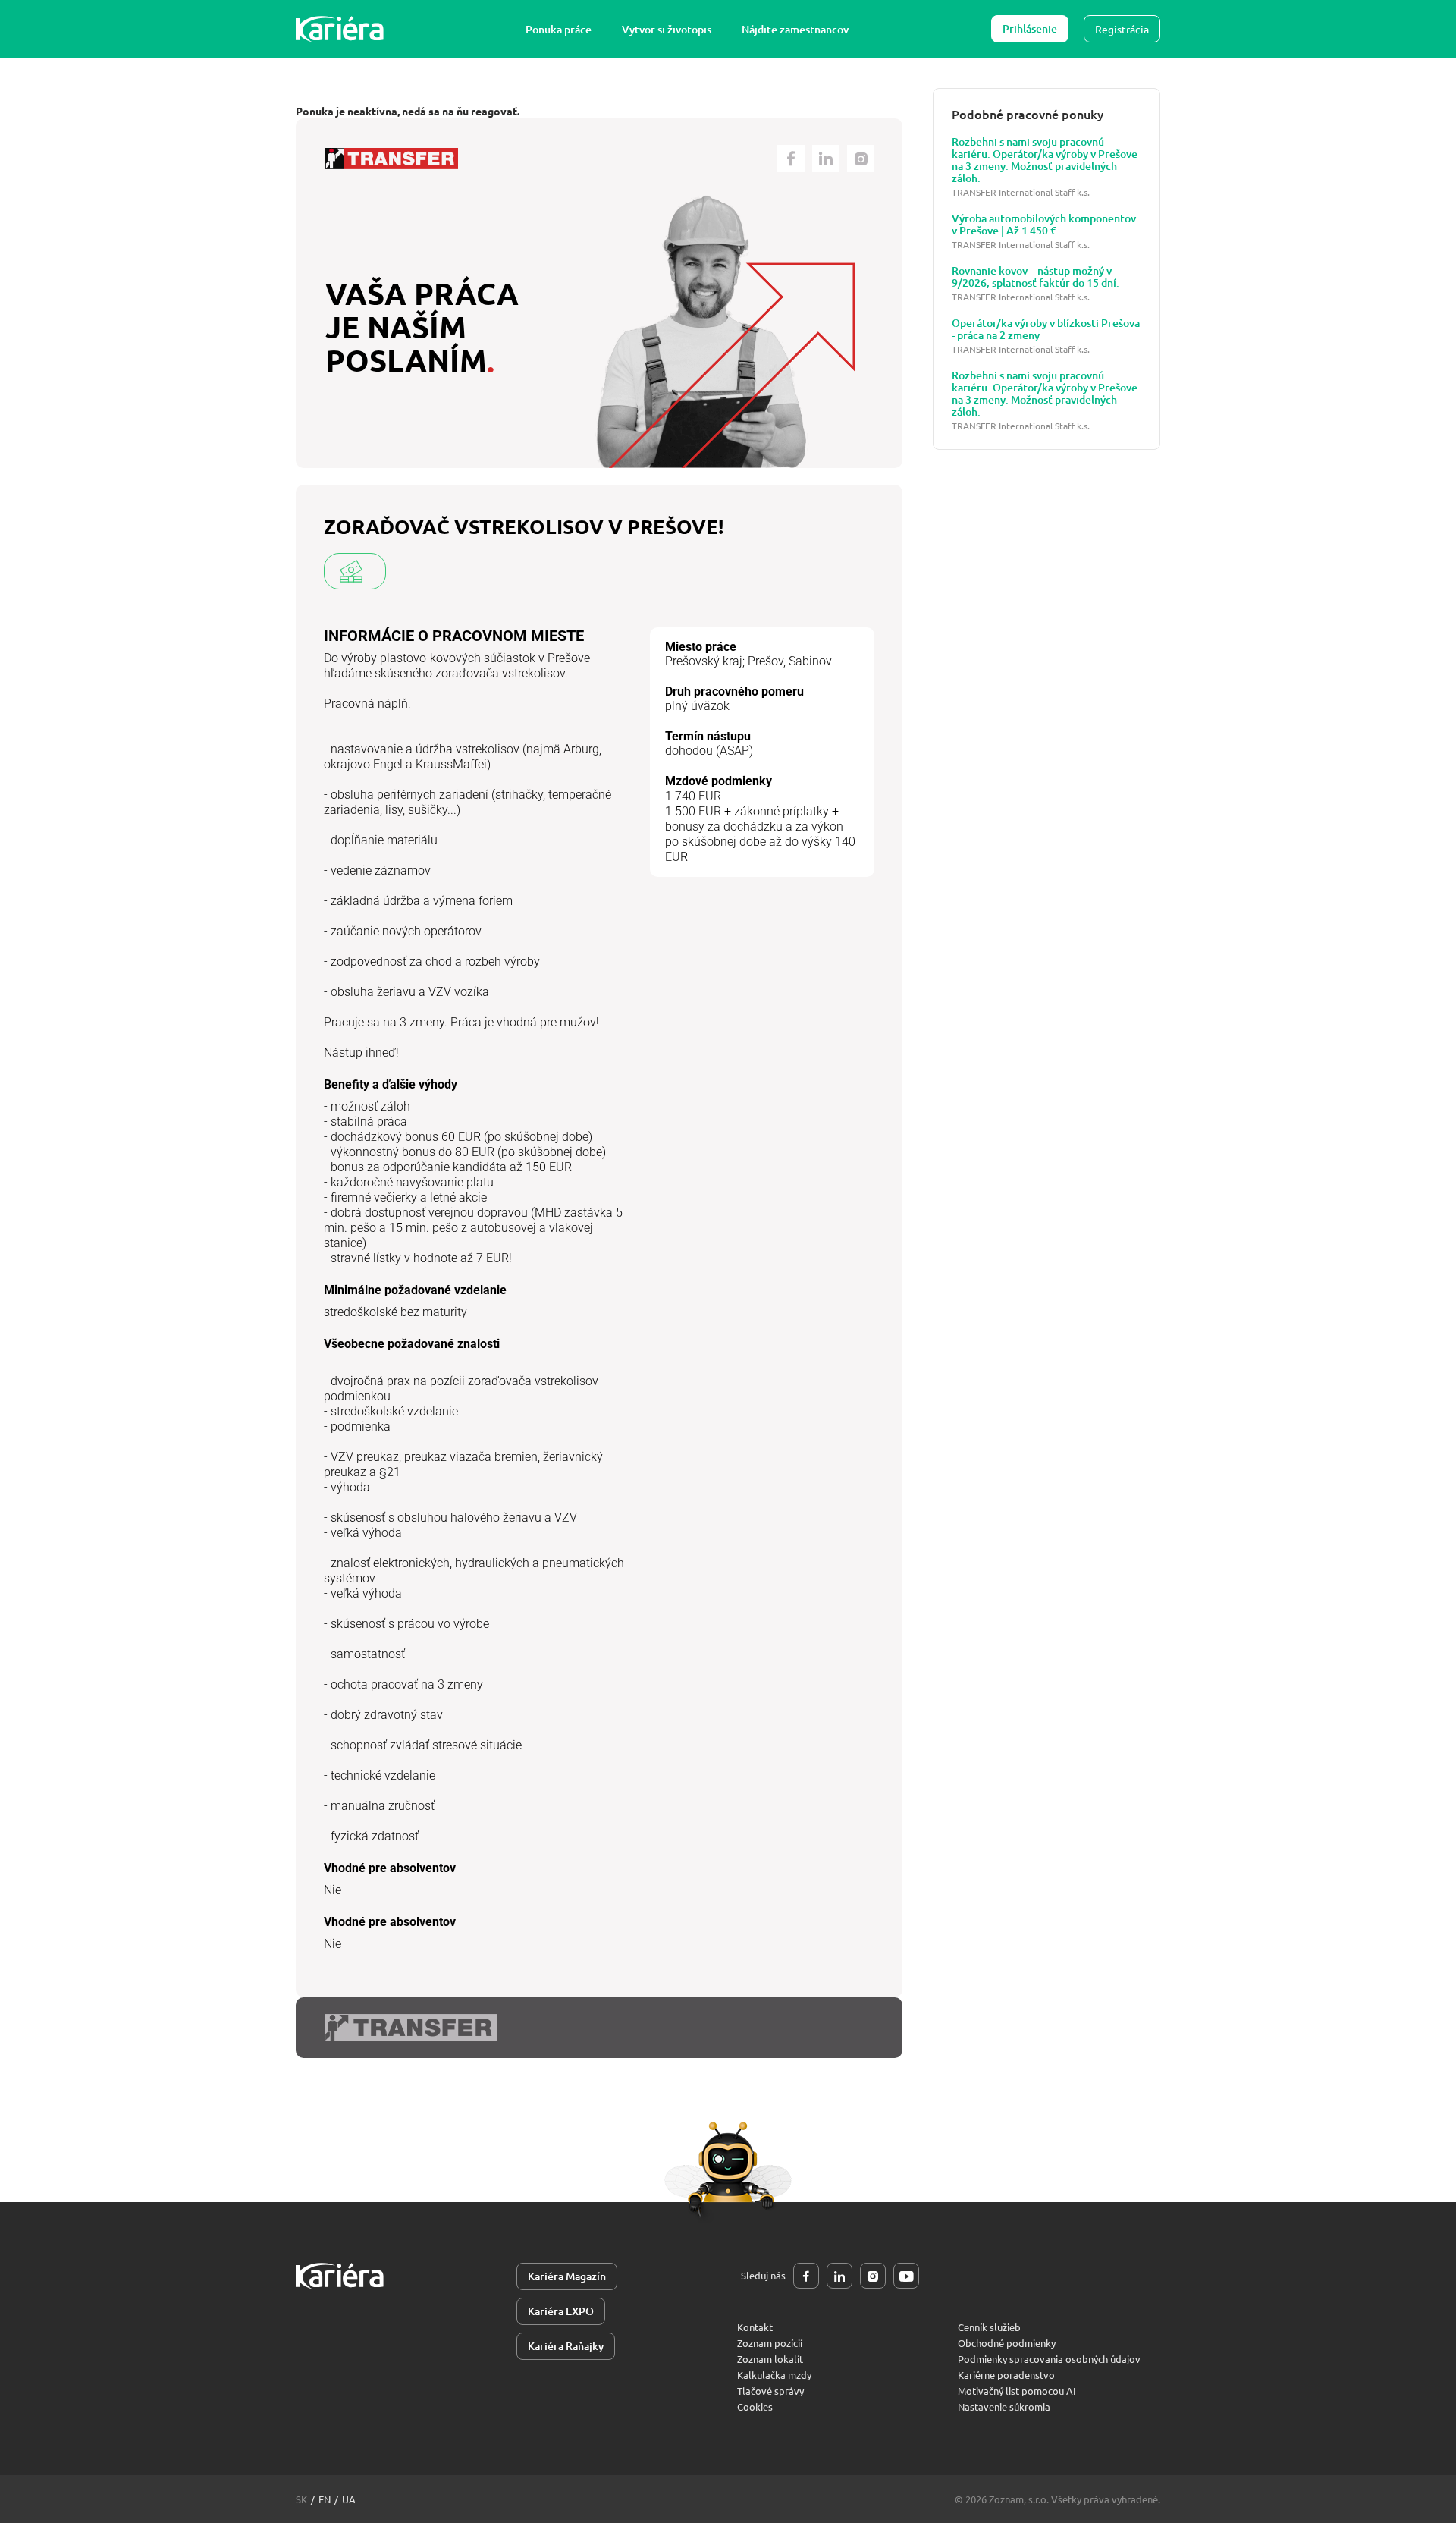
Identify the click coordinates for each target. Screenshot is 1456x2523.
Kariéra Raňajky (566, 2346)
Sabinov (810, 661)
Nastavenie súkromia (1004, 2407)
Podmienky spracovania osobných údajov (1049, 2359)
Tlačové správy (770, 2391)
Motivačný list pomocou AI (1017, 2391)
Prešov (766, 661)
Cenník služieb (989, 2327)
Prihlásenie (1030, 28)
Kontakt (755, 2327)
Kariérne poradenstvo (1006, 2375)
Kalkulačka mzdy (774, 2375)
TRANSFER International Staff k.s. (1021, 192)
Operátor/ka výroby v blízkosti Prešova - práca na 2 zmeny (1046, 329)
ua (349, 2499)
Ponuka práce (559, 29)
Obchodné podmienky (1007, 2343)
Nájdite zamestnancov (795, 29)
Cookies (755, 2407)
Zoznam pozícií (770, 2343)
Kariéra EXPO (561, 2311)
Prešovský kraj (704, 661)
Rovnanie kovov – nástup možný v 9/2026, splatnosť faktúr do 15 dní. (1036, 277)
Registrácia (1122, 29)
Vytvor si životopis (667, 29)
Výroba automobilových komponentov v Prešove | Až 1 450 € (1044, 225)
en (325, 2499)
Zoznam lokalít (770, 2359)
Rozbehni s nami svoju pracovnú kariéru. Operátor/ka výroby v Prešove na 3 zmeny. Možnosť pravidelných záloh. (1045, 160)
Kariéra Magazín (567, 2276)
